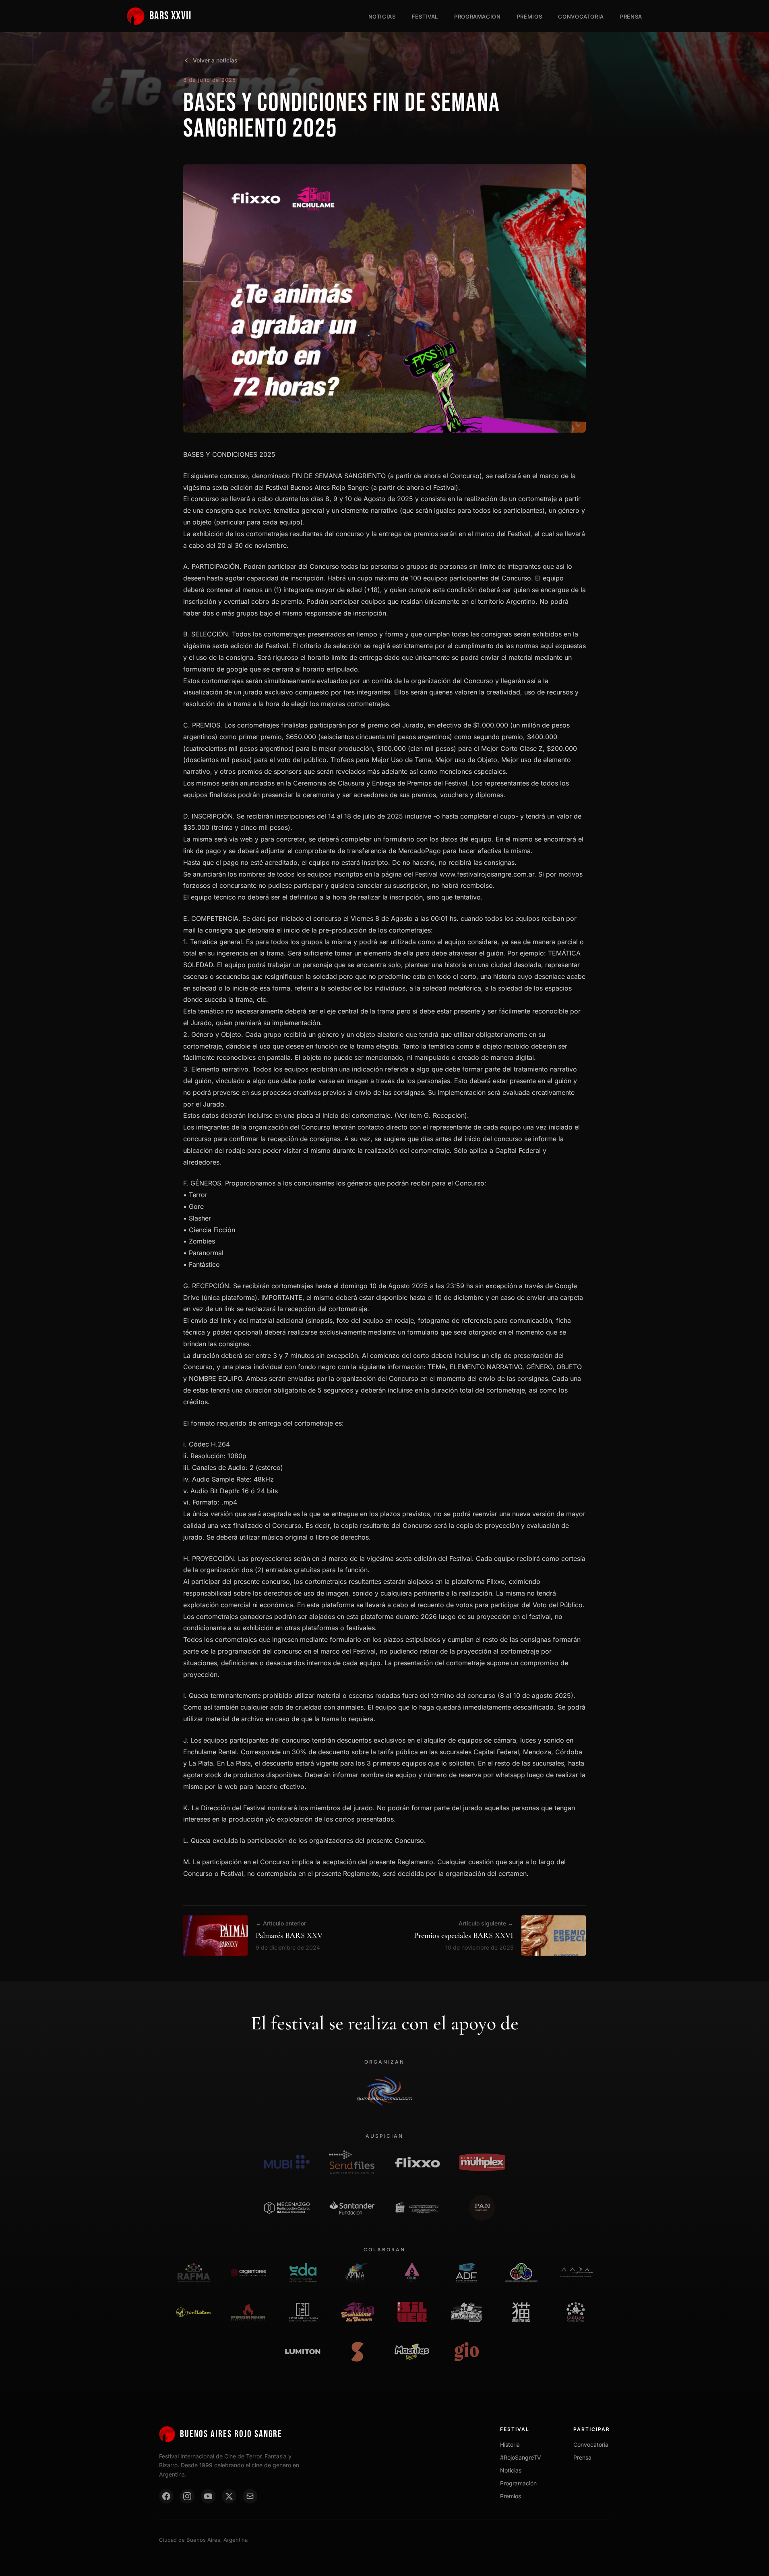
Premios (530, 17)
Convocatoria (581, 17)
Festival (425, 17)
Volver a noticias (215, 60)
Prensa (631, 17)
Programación (478, 17)
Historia (510, 2444)
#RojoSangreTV (521, 2457)
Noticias (382, 17)
